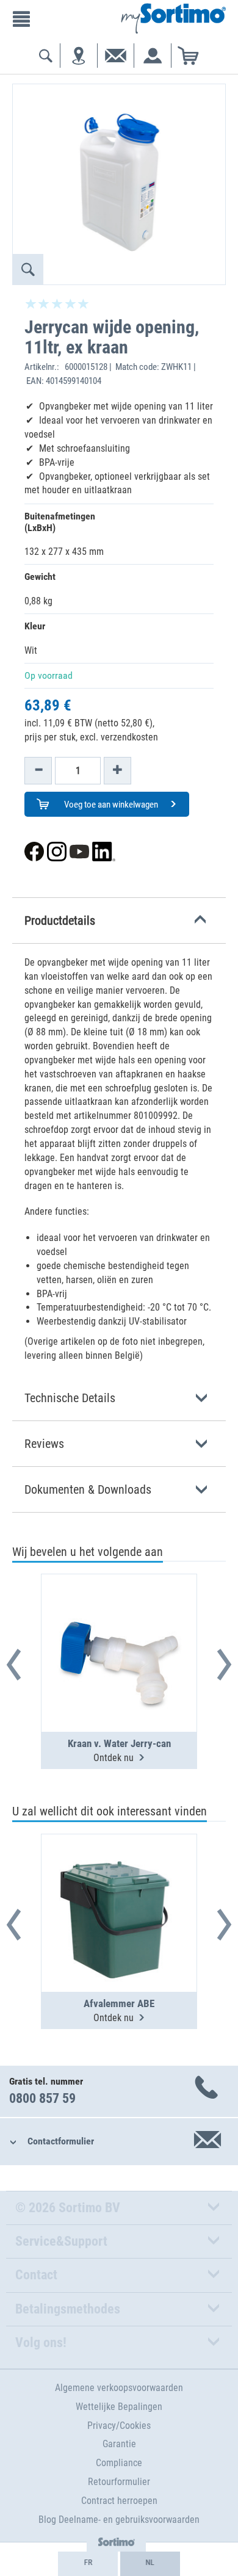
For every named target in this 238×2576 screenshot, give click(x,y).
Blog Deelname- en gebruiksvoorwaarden (119, 2520)
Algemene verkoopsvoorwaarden (119, 2388)
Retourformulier (119, 2482)
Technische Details (70, 1398)
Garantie (119, 2444)
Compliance (119, 2463)
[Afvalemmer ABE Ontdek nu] (119, 1883)
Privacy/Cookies (119, 2426)
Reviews (44, 1444)
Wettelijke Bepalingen (119, 2407)
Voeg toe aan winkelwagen (110, 805)
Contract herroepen (119, 2501)
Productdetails (60, 921)
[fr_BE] (88, 2564)
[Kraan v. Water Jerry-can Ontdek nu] (119, 1623)
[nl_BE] (150, 2564)
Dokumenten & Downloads (88, 1489)
